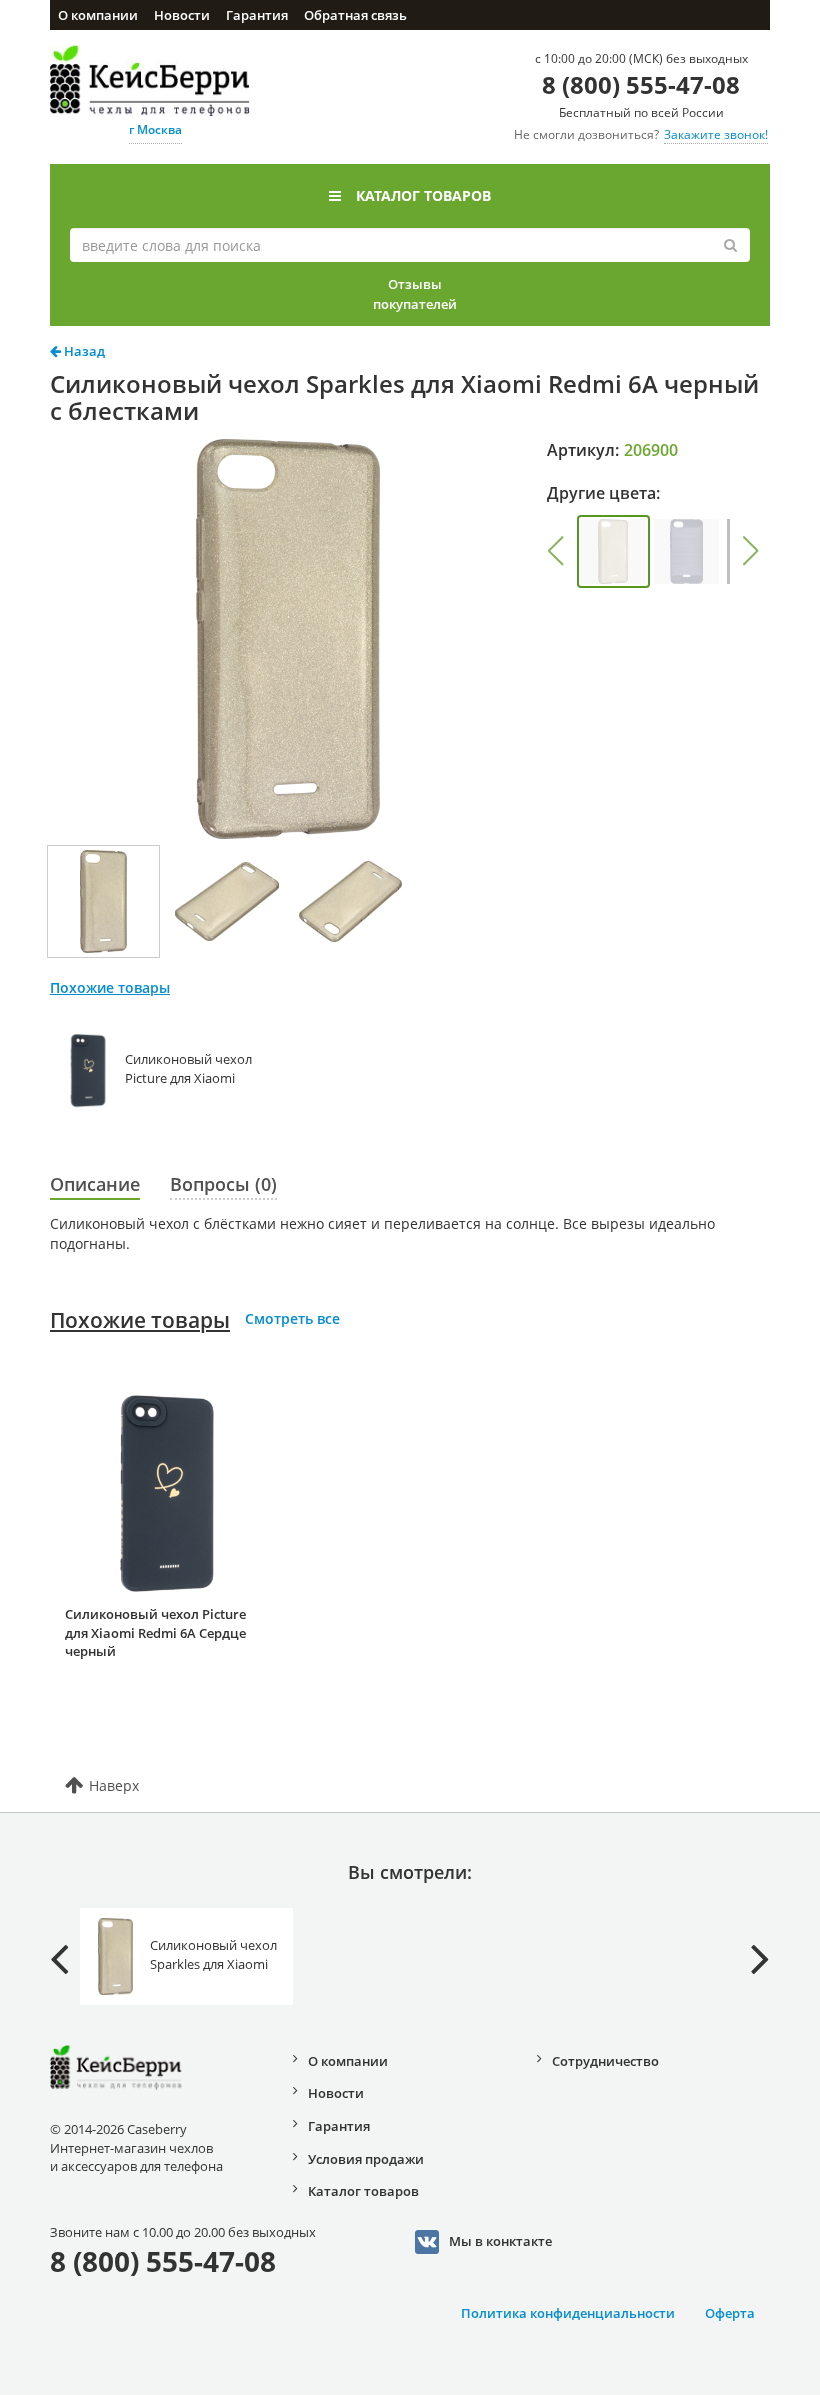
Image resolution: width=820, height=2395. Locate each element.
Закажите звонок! (716, 134)
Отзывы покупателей (415, 294)
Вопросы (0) (223, 1184)
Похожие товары (140, 1320)
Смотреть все (292, 1318)
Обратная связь (355, 15)
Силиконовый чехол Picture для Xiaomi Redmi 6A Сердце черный (155, 1632)
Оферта (730, 2313)
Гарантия (257, 15)
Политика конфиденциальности (568, 2313)
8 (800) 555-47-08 (641, 84)
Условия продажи (366, 2159)
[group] (613, 551)
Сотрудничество (605, 2061)
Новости (182, 15)
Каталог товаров (423, 195)
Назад (83, 351)
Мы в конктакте (500, 2240)
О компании (98, 15)
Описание (95, 1184)
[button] (556, 551)
